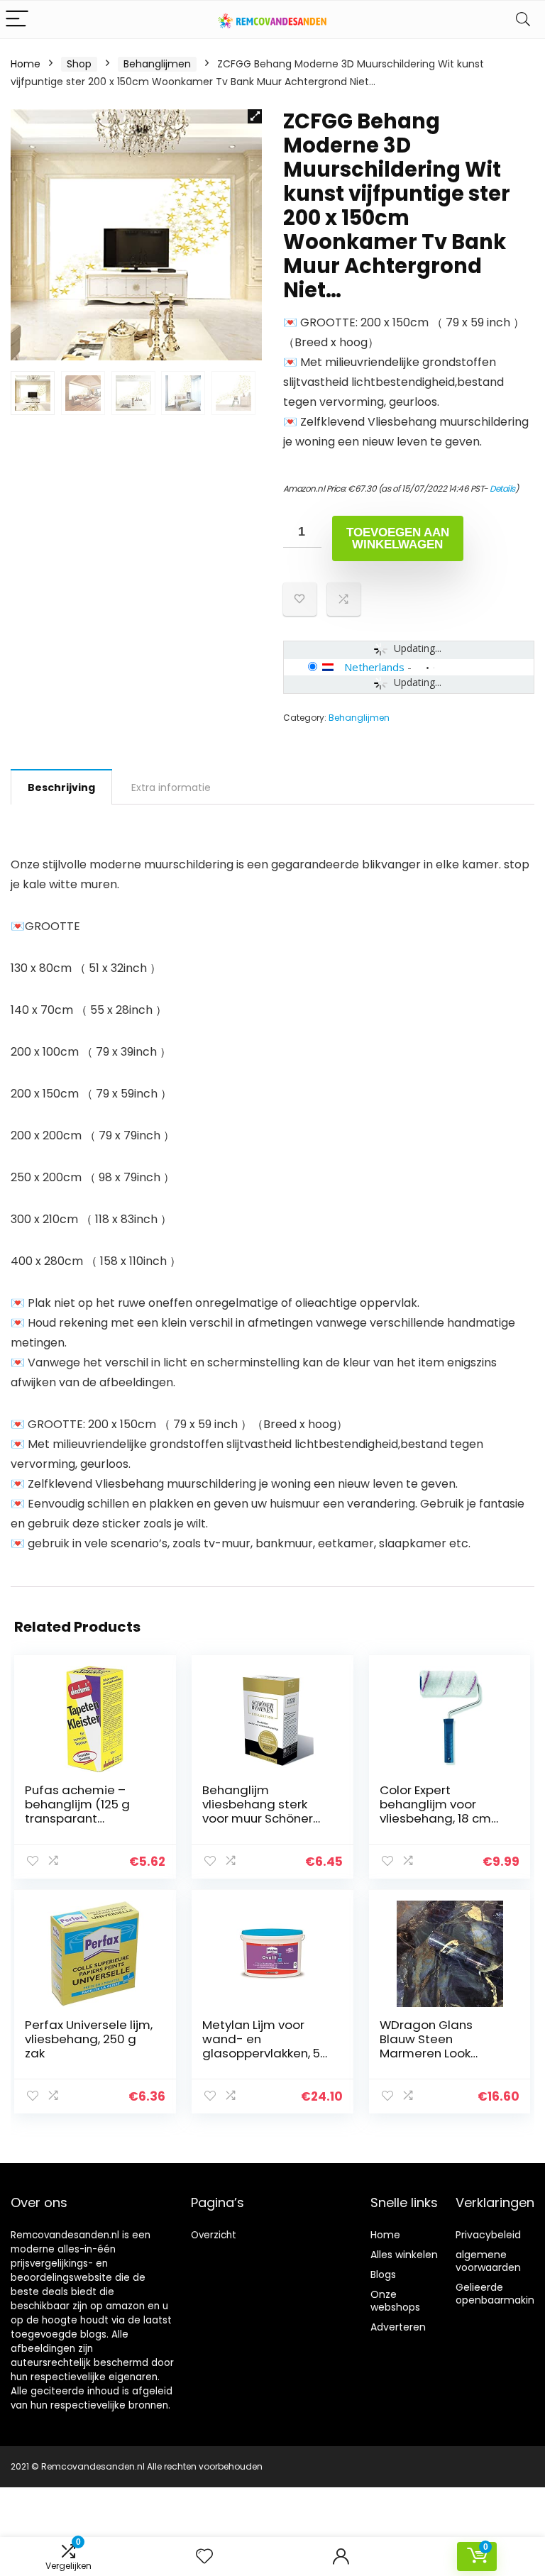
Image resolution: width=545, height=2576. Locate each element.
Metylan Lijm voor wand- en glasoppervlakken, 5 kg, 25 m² (261, 2046)
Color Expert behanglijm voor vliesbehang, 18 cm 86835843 (435, 1811)
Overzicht (214, 2235)
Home (26, 64)
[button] (255, 116)
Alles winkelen (404, 2255)
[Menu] (17, 20)
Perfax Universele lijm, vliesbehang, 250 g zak (89, 2039)
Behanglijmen (157, 64)
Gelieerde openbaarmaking (498, 2294)
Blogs (383, 2274)
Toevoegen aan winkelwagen (398, 538)
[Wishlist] (204, 2556)
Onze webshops (395, 2301)
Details (502, 488)
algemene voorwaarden (488, 2261)
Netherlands (374, 667)
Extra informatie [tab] (171, 787)
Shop (79, 64)
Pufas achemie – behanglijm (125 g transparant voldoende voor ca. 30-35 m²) (82, 1818)
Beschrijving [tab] (61, 787)
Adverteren (398, 2327)
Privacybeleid (488, 2235)
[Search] (523, 20)
